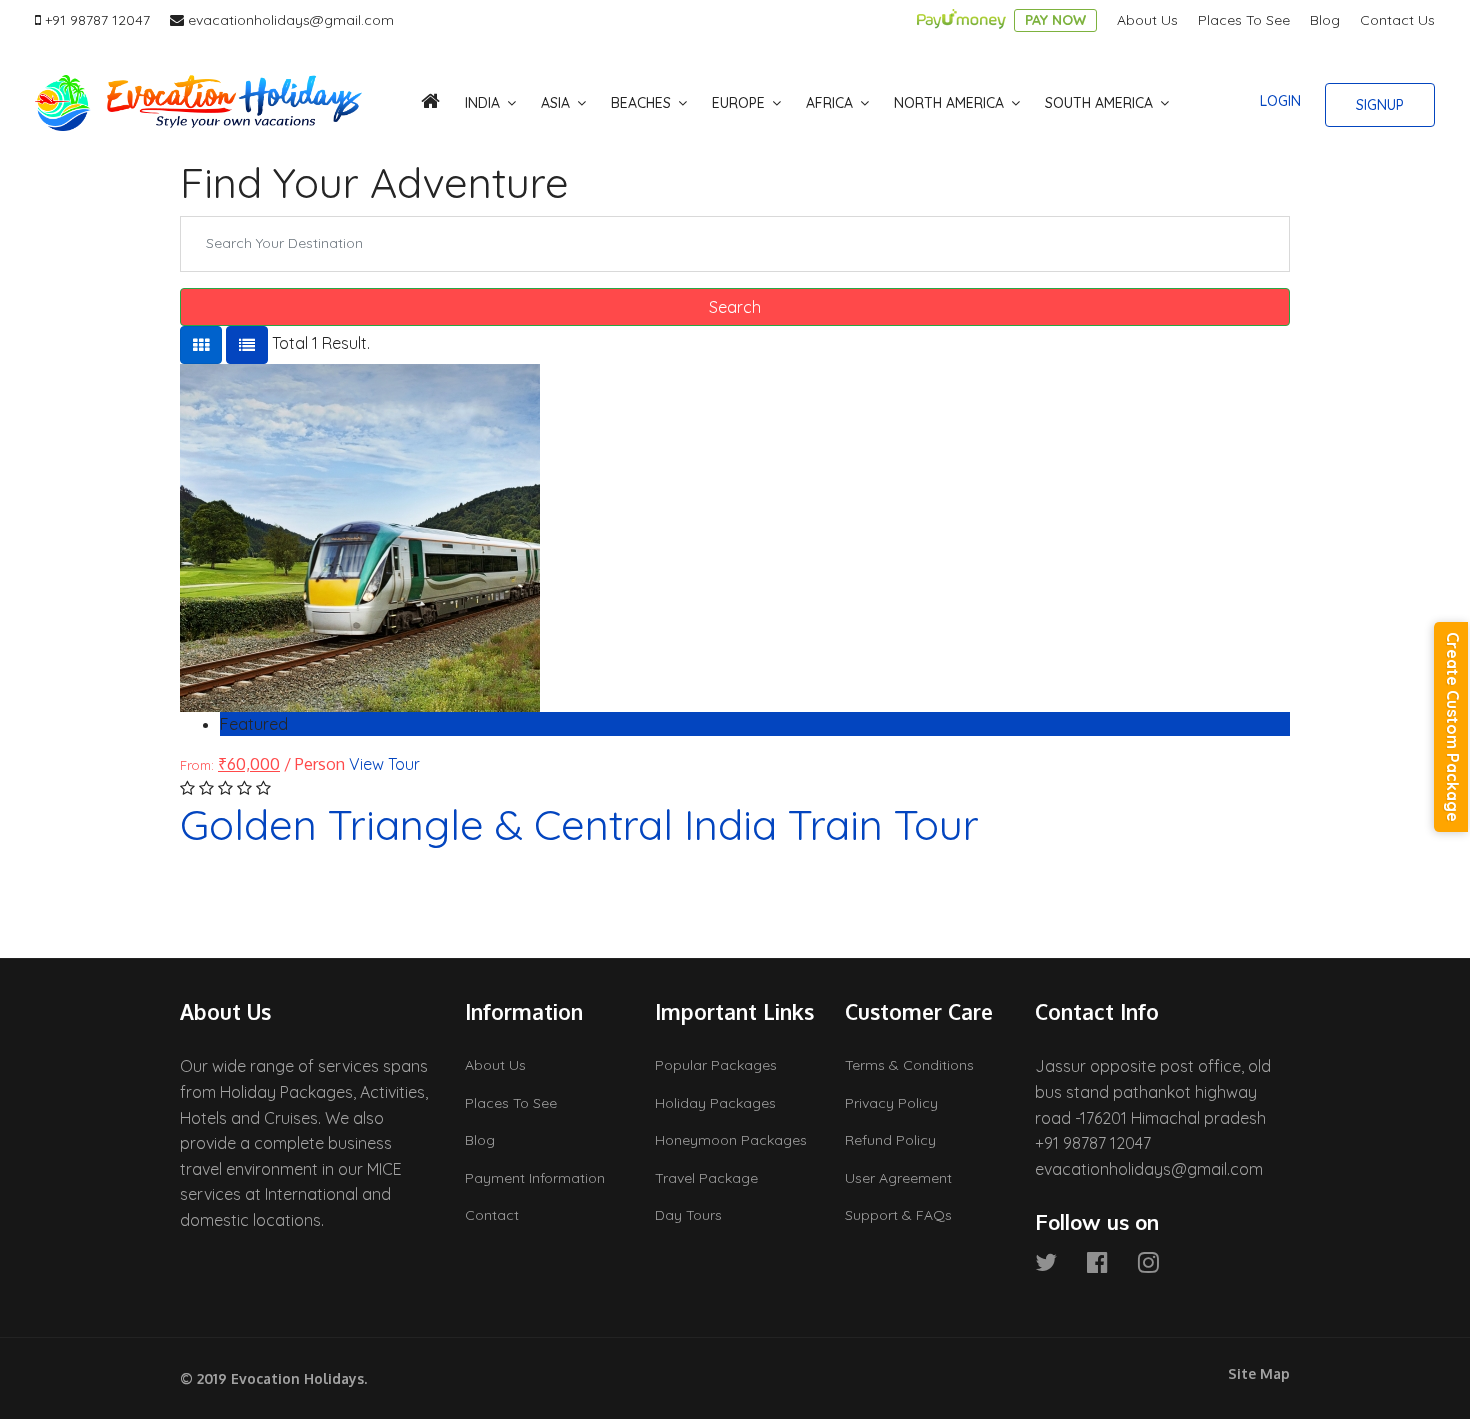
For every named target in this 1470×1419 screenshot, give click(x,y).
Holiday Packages (715, 1103)
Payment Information (535, 1178)
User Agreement (898, 1178)
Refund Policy (890, 1140)
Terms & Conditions (909, 1065)
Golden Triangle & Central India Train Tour (579, 824)
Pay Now (1055, 20)
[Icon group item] (1046, 1262)
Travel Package (706, 1178)
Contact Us (1397, 20)
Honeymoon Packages (731, 1140)
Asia (555, 103)
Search (735, 307)
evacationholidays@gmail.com (291, 20)
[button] (1280, 100)
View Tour (384, 764)
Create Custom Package (1453, 727)
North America (949, 103)
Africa (829, 103)
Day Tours (688, 1215)
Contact (492, 1215)
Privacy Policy (891, 1103)
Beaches (641, 103)
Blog (1325, 20)
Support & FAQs (898, 1215)
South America (1099, 103)
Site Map (1259, 1373)
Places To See (1244, 20)
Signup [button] (1380, 105)
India (482, 103)
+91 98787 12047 (97, 20)
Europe (738, 103)
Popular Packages (716, 1065)
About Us (1147, 20)
